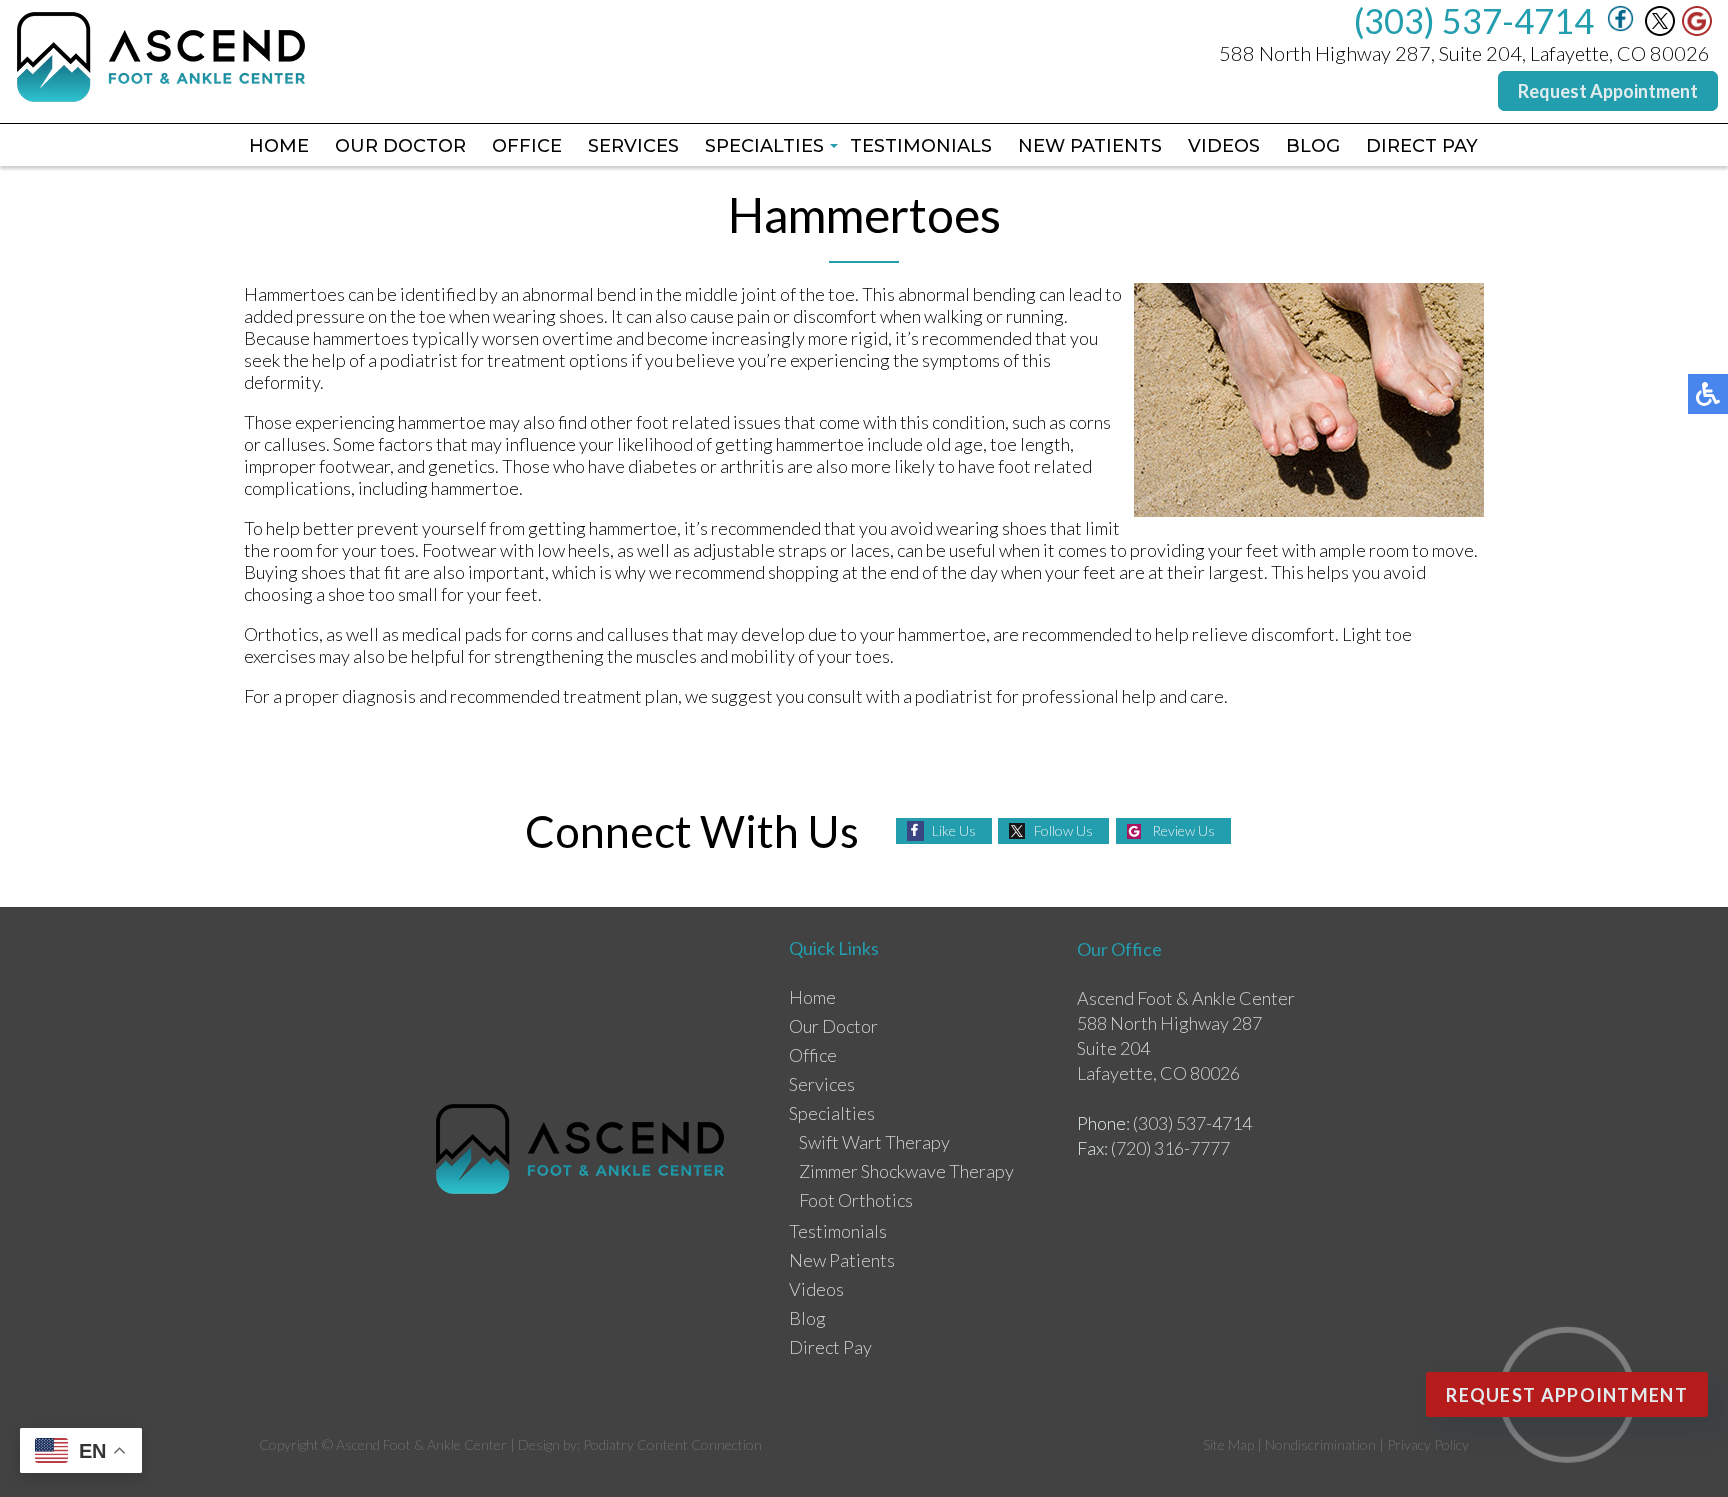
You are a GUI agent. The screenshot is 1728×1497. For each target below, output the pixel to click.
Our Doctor (400, 146)
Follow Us (1063, 830)
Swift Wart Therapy (874, 1142)
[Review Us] (1697, 30)
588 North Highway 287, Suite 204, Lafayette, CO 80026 (1464, 53)
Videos (1224, 146)
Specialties (764, 146)
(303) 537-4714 (1474, 20)
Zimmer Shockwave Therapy (906, 1171)
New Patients (1090, 146)
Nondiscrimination (1320, 1444)
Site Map (1228, 1444)
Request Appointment (1608, 91)
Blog (1313, 146)
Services (633, 146)
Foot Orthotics (856, 1200)
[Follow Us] (1660, 30)
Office (527, 146)
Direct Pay (1422, 146)
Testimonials (921, 146)
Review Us (1183, 830)
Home (279, 146)
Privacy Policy (1428, 1444)
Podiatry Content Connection (672, 1444)
